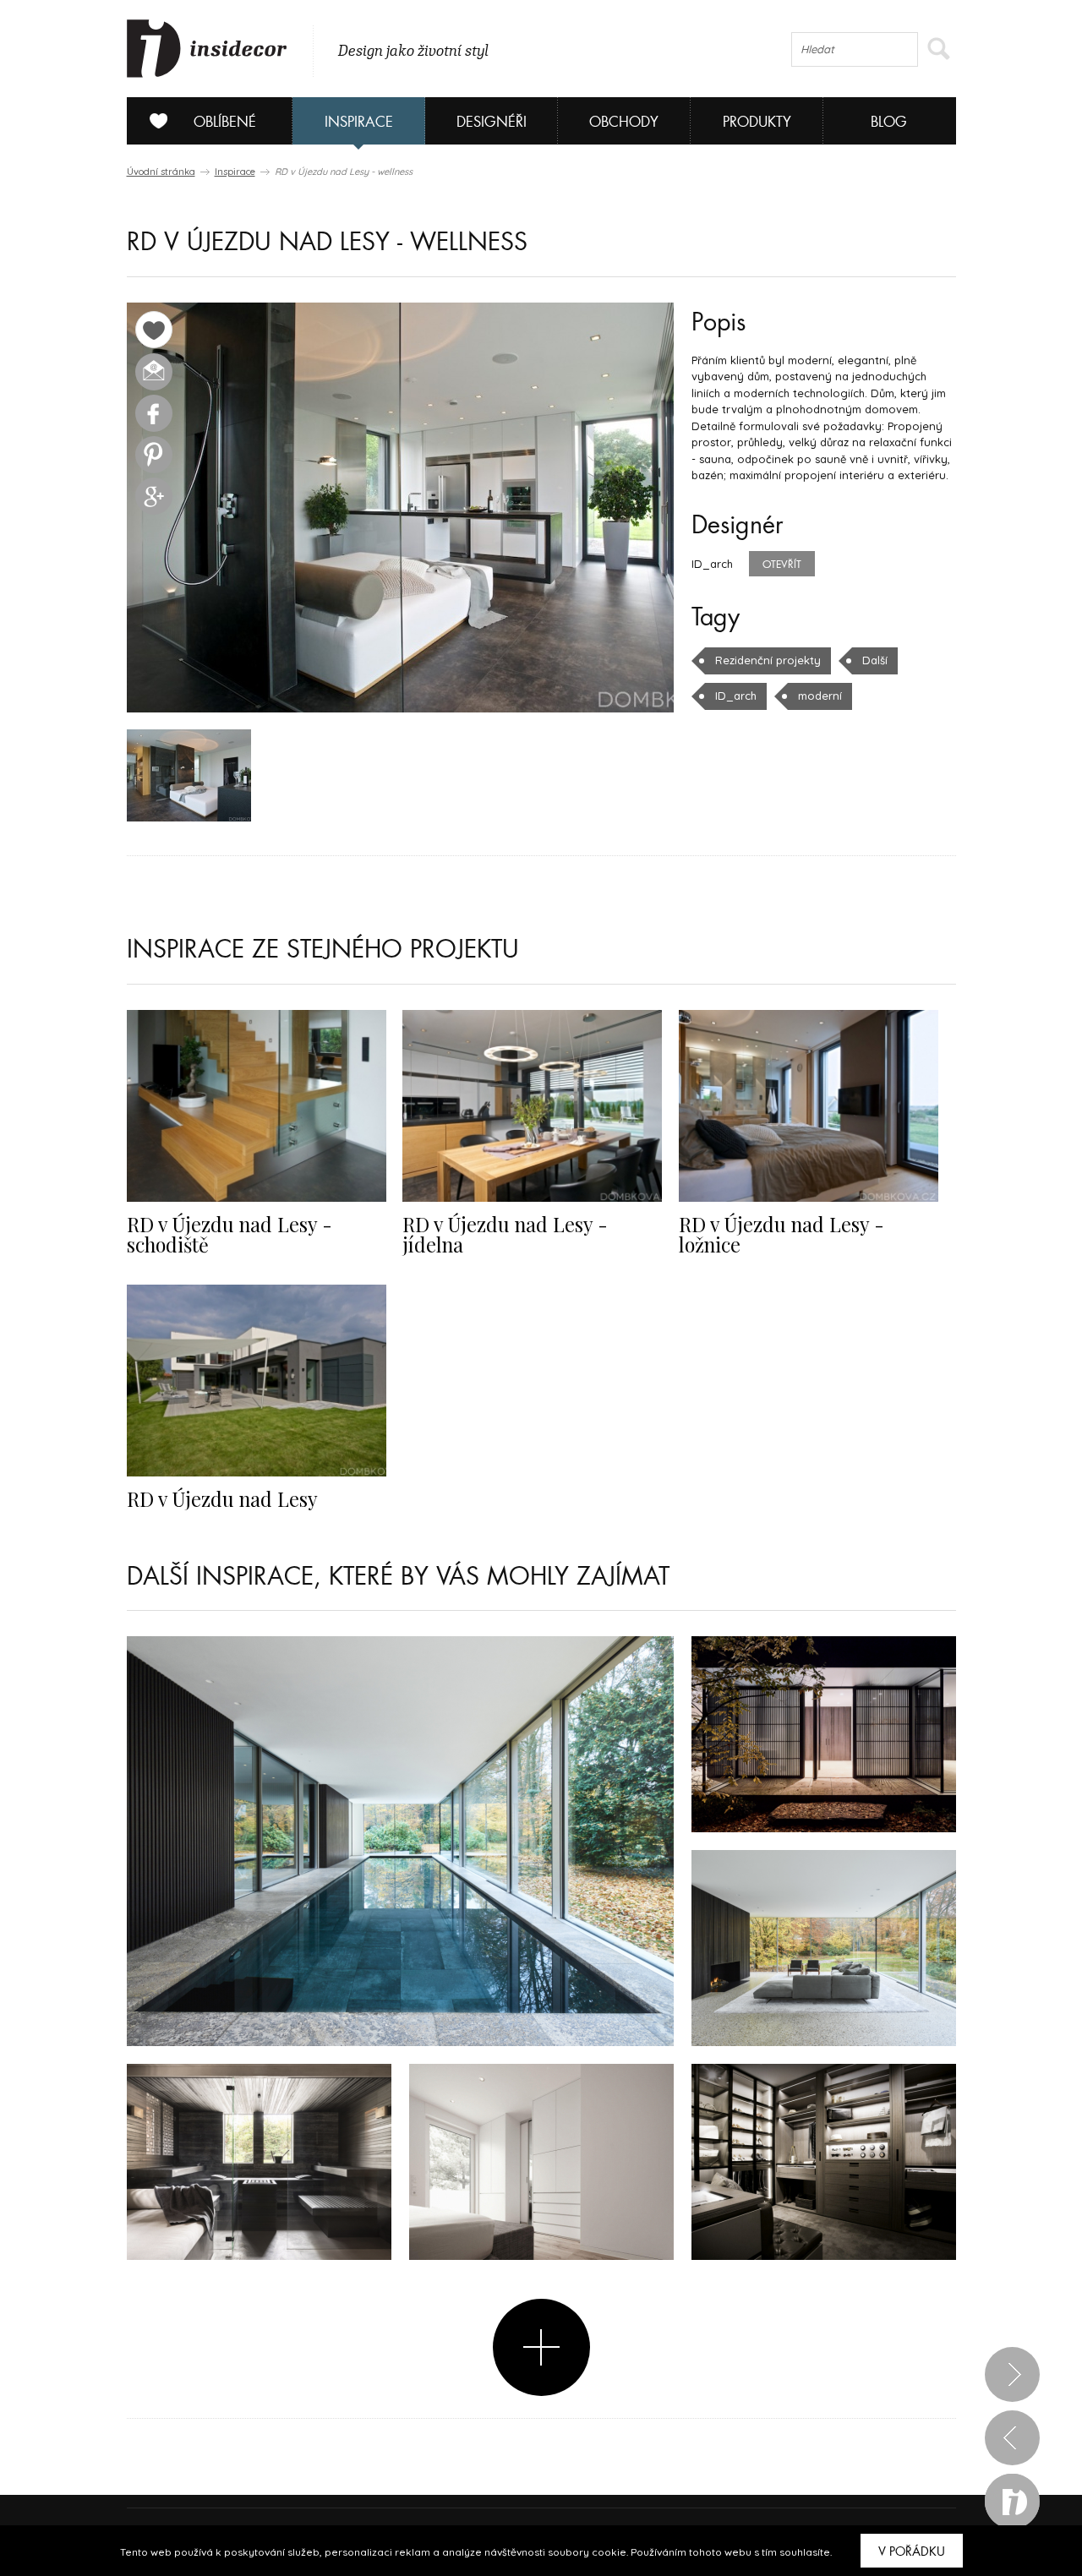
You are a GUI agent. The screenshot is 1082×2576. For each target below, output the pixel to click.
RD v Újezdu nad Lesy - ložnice (781, 1234)
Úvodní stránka (161, 172)
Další (875, 660)
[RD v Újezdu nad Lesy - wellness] (400, 508)
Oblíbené (225, 122)
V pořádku (912, 2551)
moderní (820, 696)
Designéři (492, 122)
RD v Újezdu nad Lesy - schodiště (230, 1234)
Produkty (757, 122)
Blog (889, 122)
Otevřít (782, 565)
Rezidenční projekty (768, 660)
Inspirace (359, 122)
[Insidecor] (207, 49)
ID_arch (736, 696)
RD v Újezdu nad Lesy (222, 1499)
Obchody (624, 122)
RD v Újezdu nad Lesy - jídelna (505, 1234)
